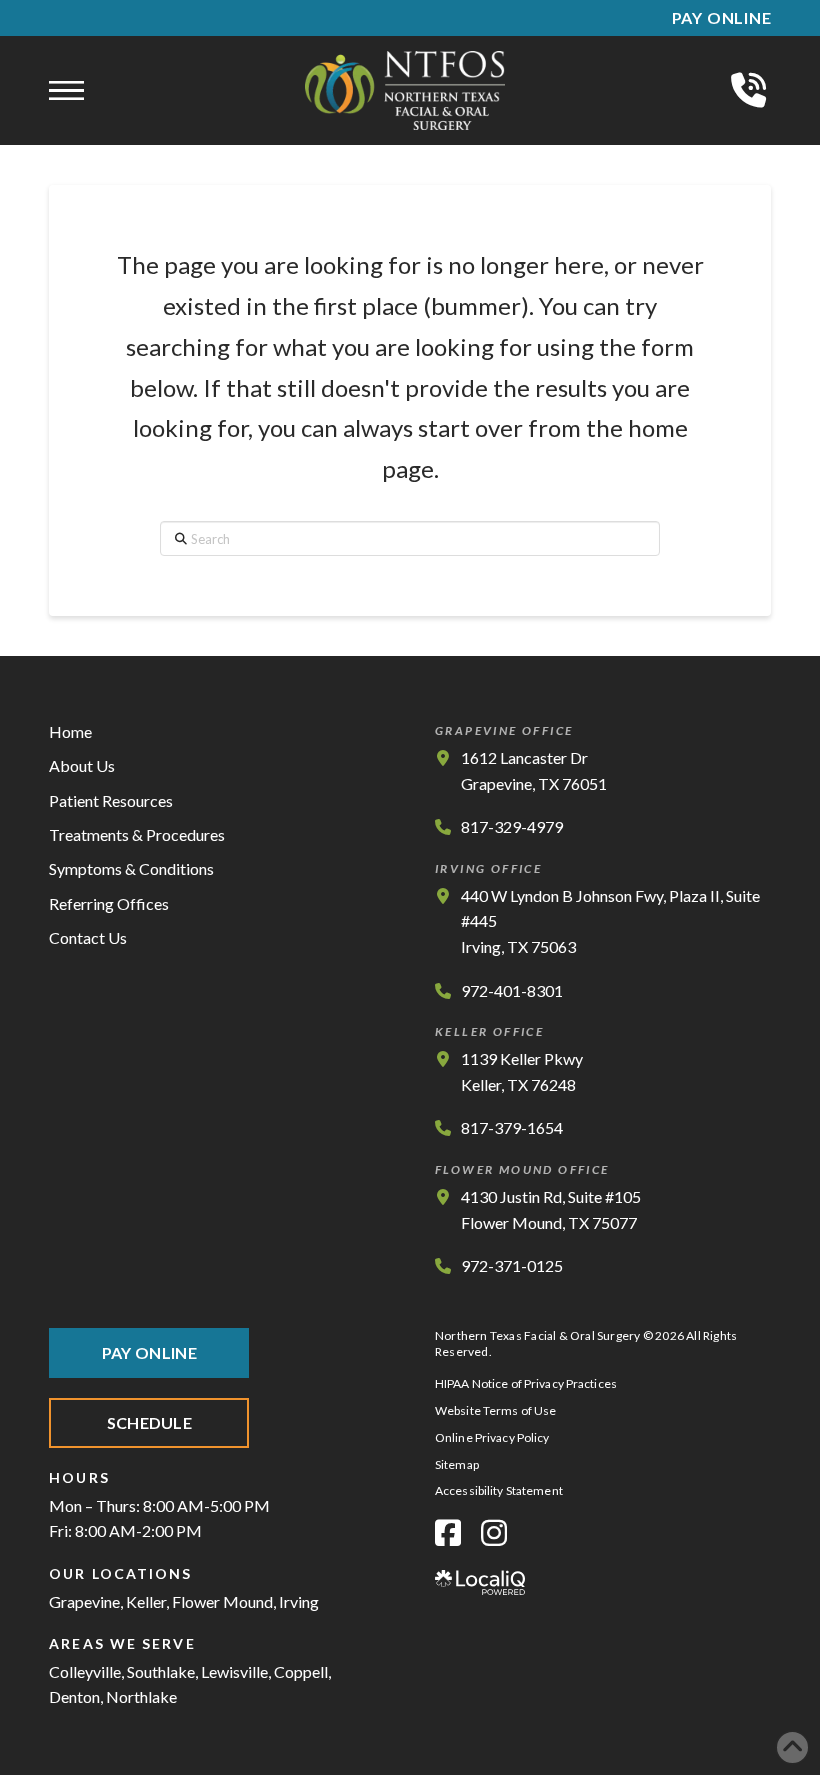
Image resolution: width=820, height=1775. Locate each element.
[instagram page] (494, 1532)
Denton (74, 1696)
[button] (66, 91)
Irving (299, 1601)
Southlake (161, 1671)
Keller (146, 1601)
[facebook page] (448, 1532)
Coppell (301, 1671)
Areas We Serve (122, 1643)
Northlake (141, 1696)
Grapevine (84, 1601)
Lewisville (234, 1671)
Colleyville (85, 1671)
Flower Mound (222, 1601)
